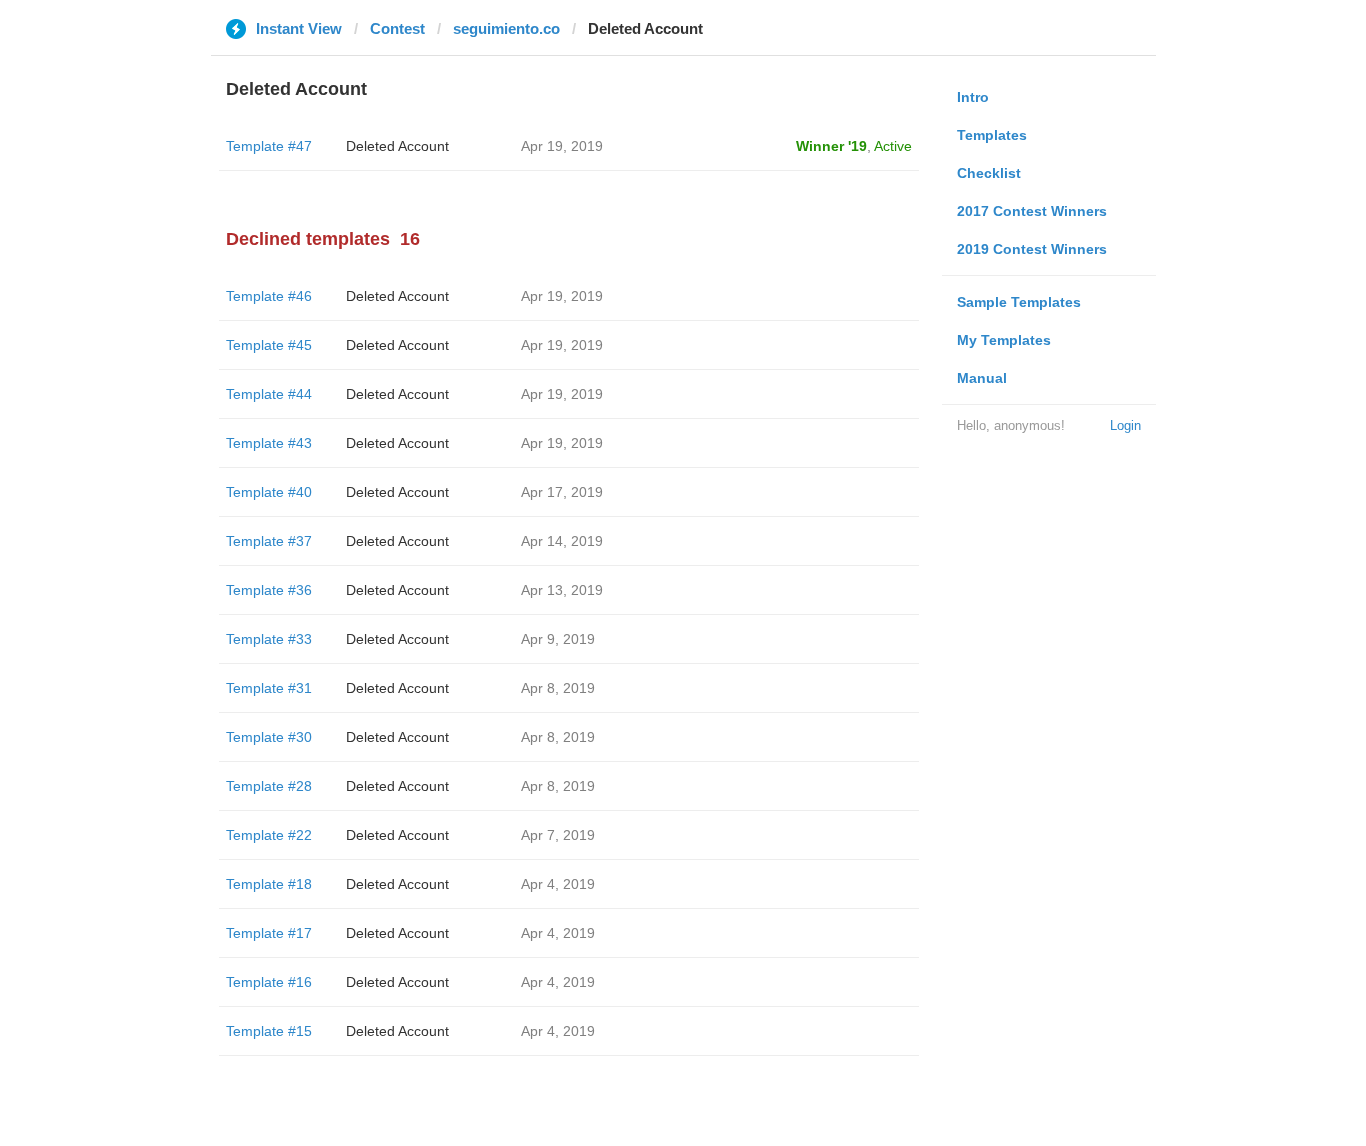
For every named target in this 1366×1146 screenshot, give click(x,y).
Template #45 (269, 345)
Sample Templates (1019, 302)
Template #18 (269, 884)
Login (1125, 425)
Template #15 (269, 1031)
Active (893, 146)
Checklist (989, 173)
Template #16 (269, 982)
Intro (973, 97)
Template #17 (269, 933)
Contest (397, 28)
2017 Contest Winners (1032, 211)
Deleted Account (397, 146)
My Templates (1004, 340)
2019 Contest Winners (1032, 249)
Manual (982, 378)
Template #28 (269, 786)
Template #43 (269, 443)
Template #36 (269, 590)
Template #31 (269, 688)
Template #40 (269, 492)
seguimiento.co (506, 28)
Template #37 (269, 541)
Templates (992, 135)
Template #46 (269, 296)
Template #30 (269, 737)
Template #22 (269, 835)
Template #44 (269, 394)
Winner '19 (831, 146)
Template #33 (269, 639)
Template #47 (269, 146)
